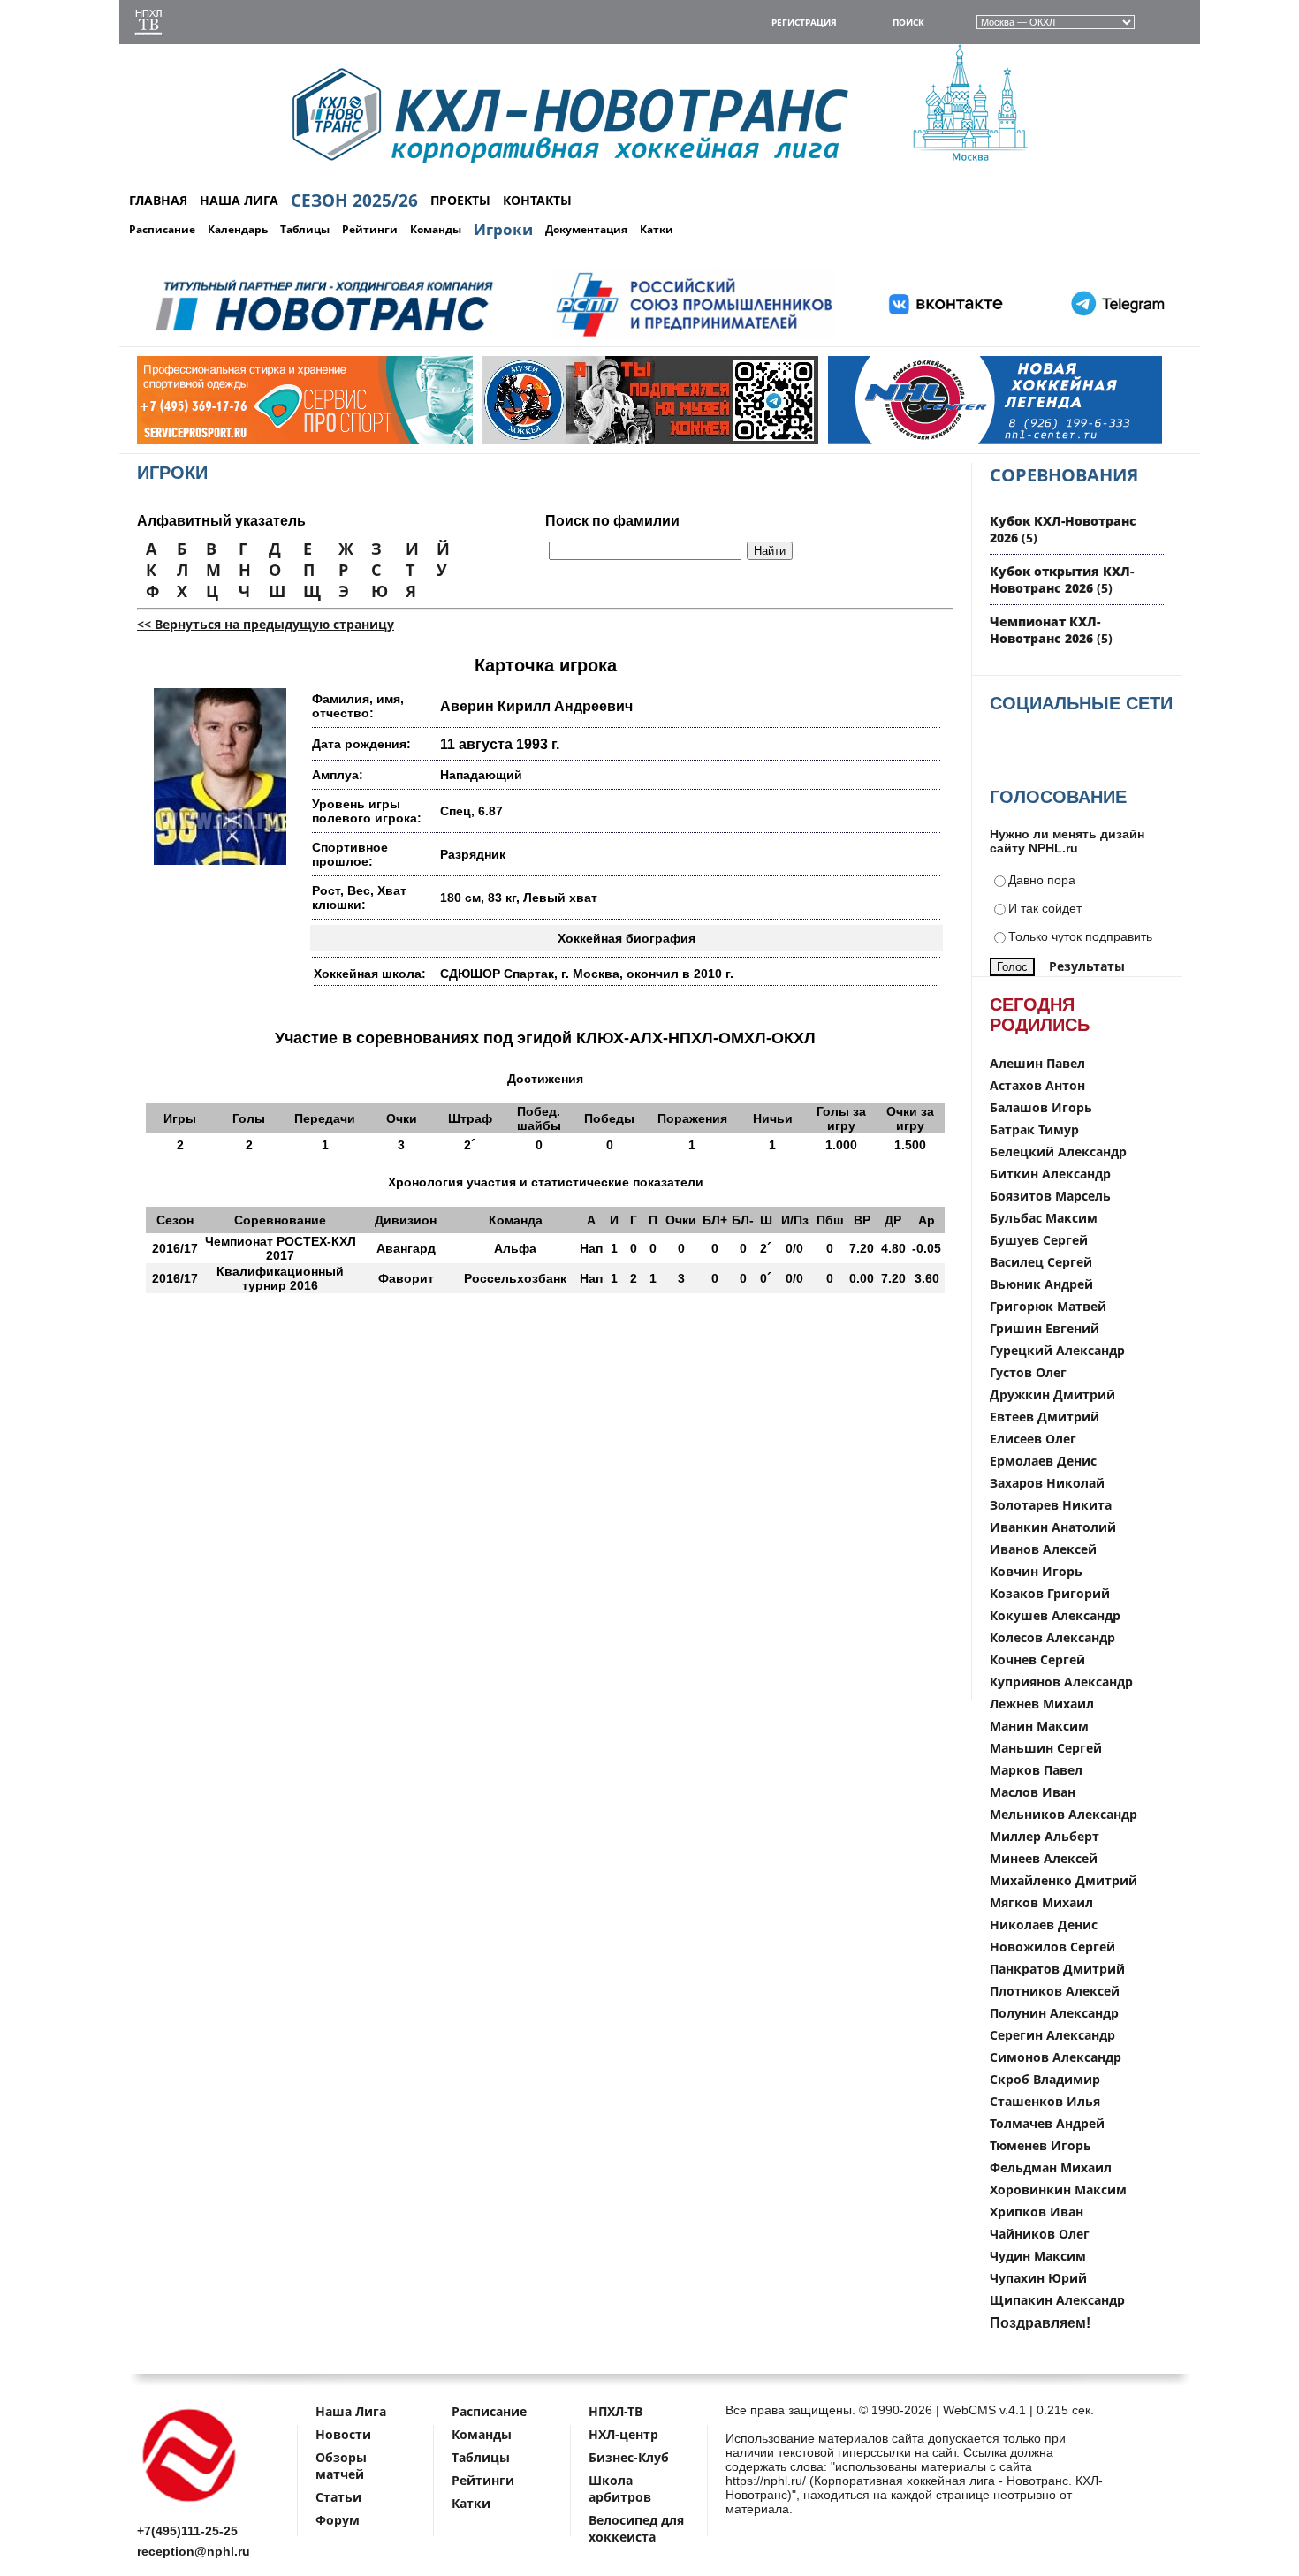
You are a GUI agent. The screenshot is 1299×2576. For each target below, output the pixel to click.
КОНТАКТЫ (537, 200)
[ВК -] (946, 337)
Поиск (908, 22)
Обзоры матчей (341, 2466)
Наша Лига (351, 2411)
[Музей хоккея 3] (554, 440)
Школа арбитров (620, 2489)
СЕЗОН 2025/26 (354, 201)
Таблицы (305, 229)
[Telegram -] (1115, 337)
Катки (657, 229)
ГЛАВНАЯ (158, 200)
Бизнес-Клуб (629, 2457)
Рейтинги (370, 229)
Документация (586, 229)
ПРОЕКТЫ (460, 200)
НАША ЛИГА (239, 200)
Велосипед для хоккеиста (636, 2528)
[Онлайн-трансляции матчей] (148, 24)
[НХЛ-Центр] (900, 440)
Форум (338, 2520)
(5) (1062, 580)
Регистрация (804, 22)
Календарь (238, 229)
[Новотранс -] (323, 337)
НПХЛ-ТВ (615, 2411)
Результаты (1087, 966)
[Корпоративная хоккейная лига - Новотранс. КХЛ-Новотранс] (190, 2505)
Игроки (503, 229)
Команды (436, 229)
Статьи (338, 2497)
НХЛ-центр (623, 2434)
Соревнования (1064, 475)
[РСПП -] (694, 337)
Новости (343, 2434)
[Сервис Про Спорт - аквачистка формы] (209, 440)
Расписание (162, 229)
